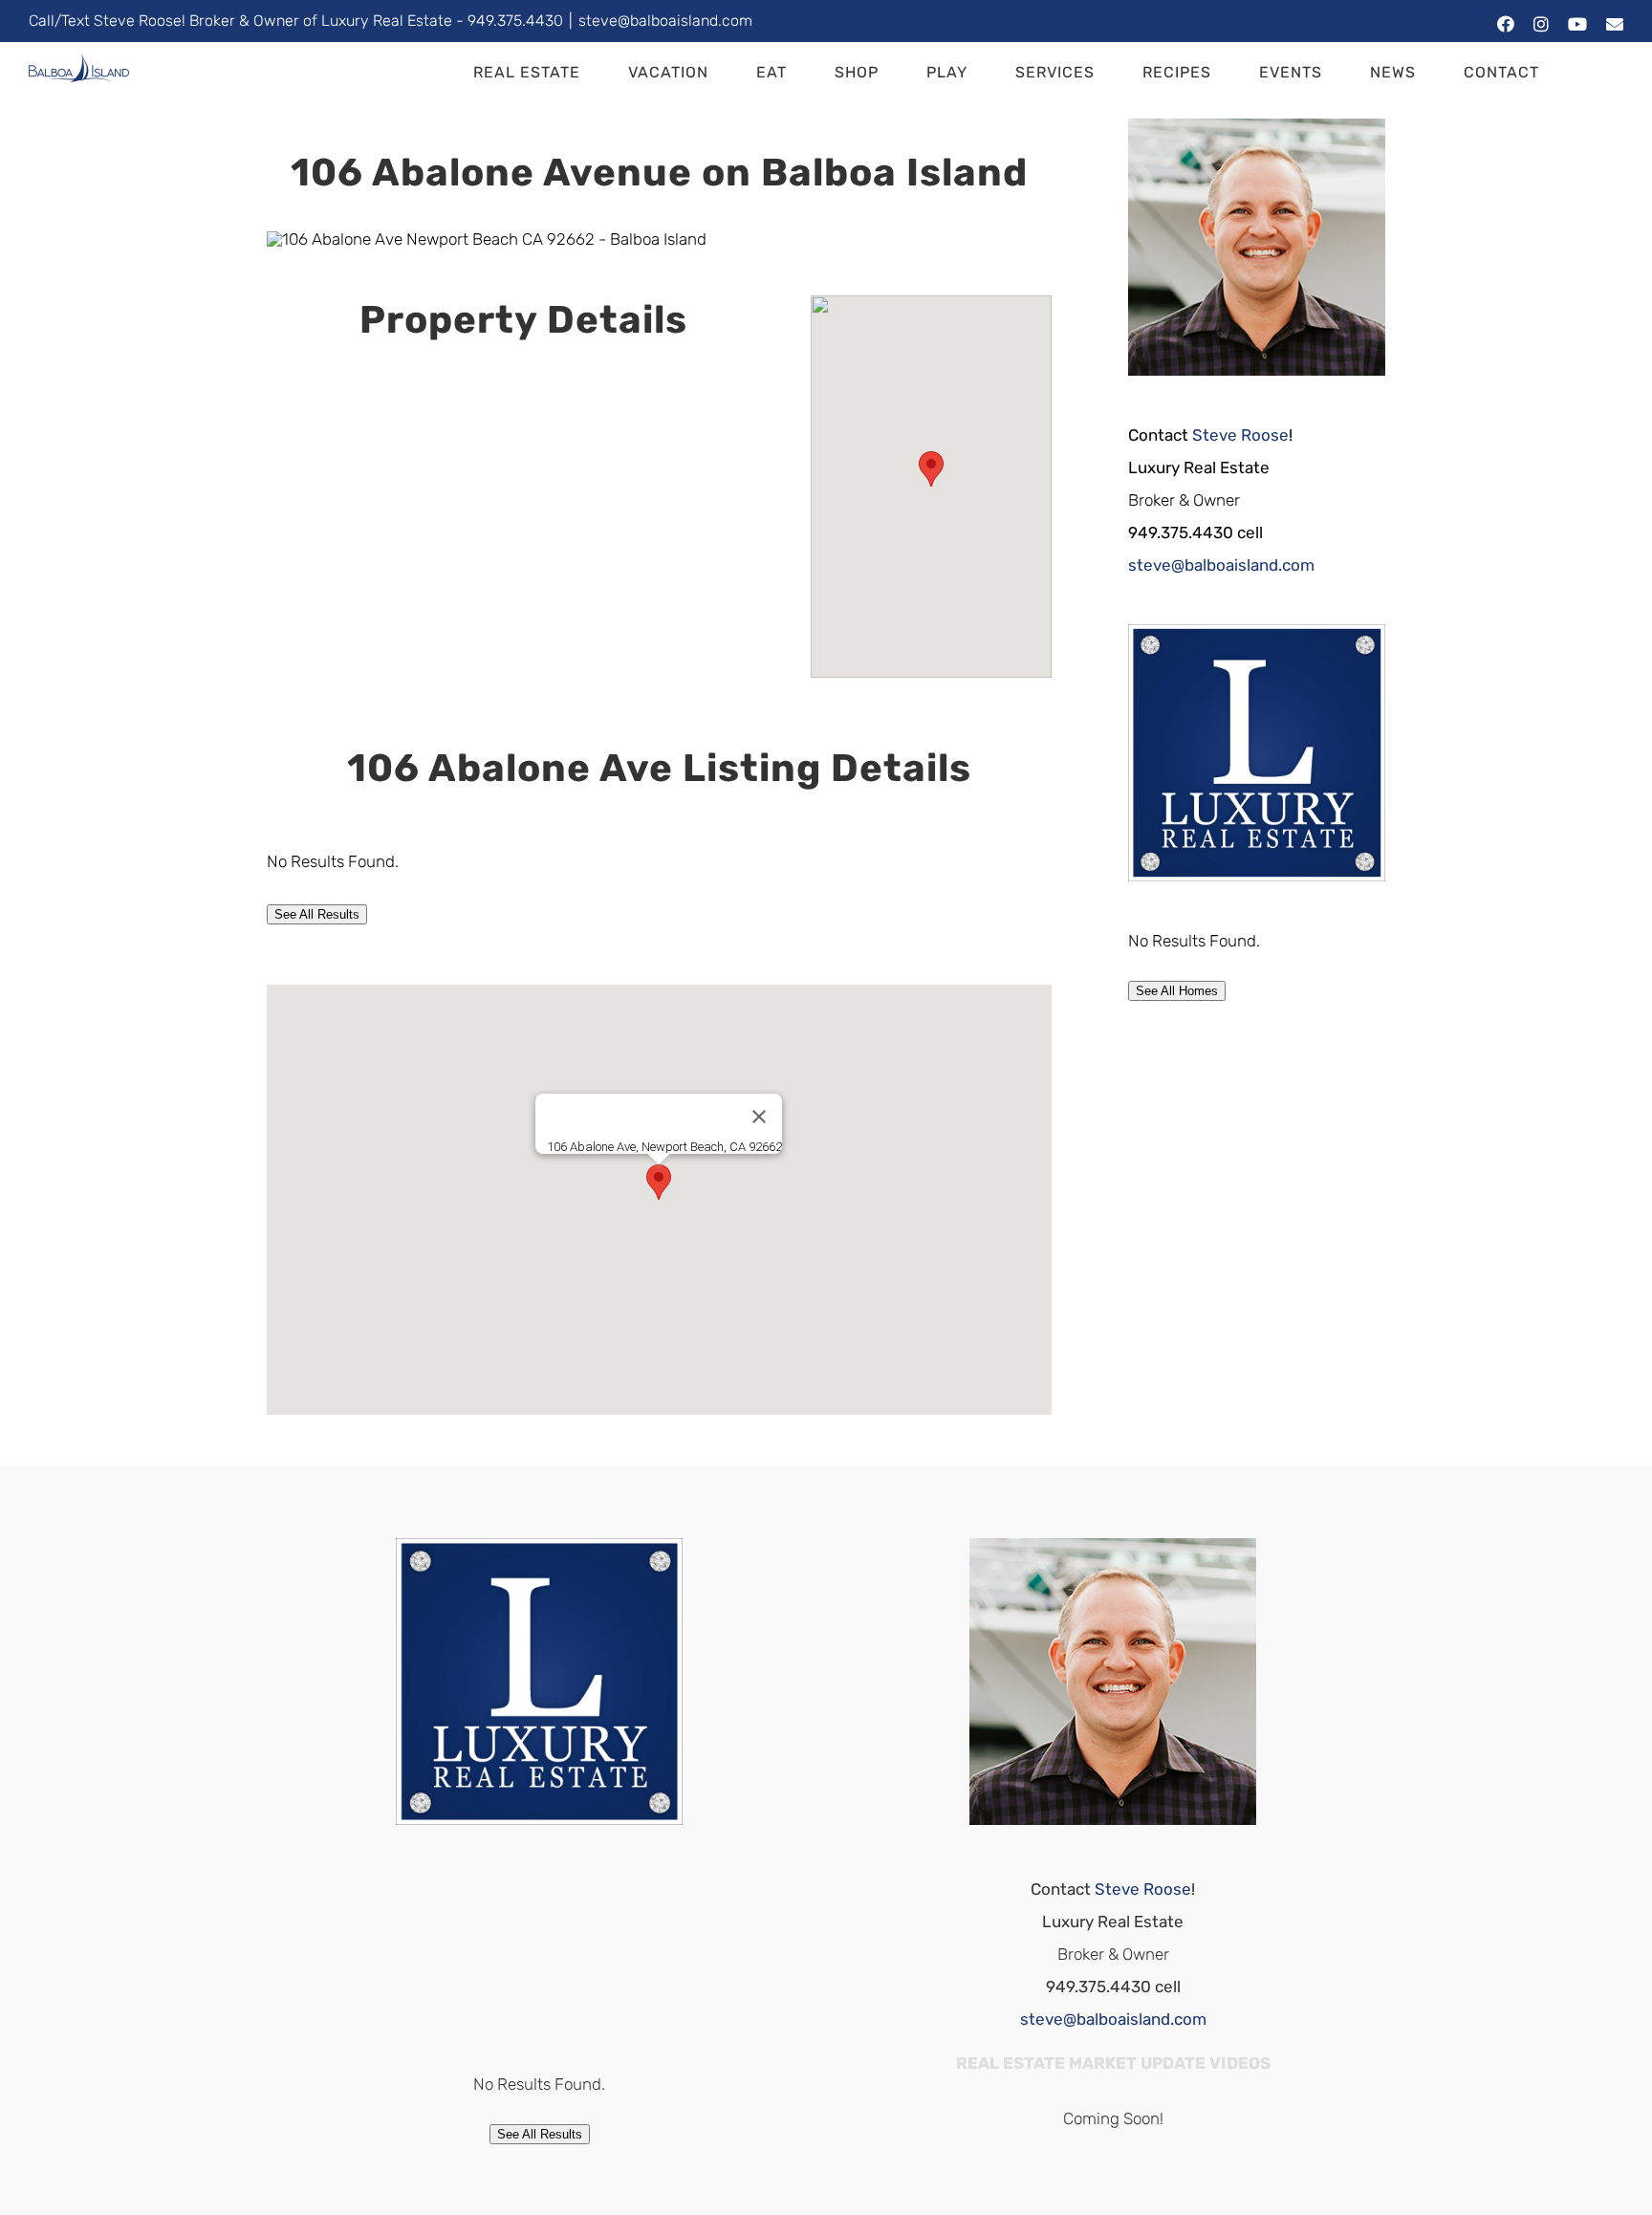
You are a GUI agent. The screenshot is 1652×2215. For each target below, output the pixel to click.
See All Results (317, 914)
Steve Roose (1240, 435)
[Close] (759, 1117)
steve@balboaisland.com (665, 21)
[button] (1593, 73)
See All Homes (1177, 991)
